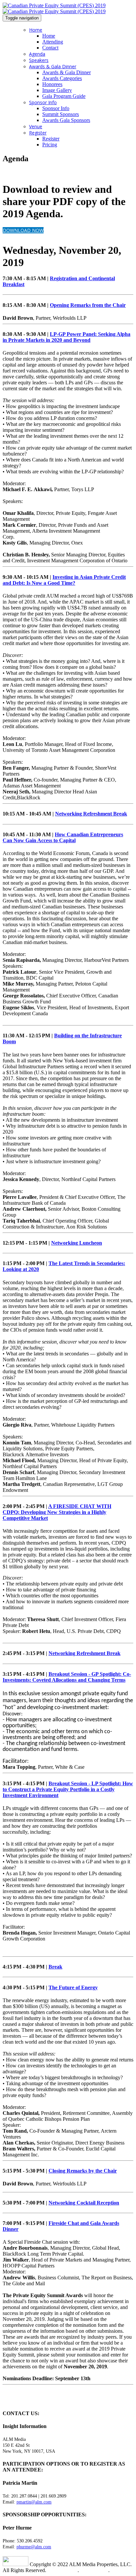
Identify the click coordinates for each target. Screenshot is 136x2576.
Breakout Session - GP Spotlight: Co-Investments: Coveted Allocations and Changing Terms (67, 1677)
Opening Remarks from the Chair (88, 305)
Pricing (50, 145)
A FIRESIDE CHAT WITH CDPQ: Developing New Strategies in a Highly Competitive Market (57, 1512)
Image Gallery (57, 90)
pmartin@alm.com (34, 2502)
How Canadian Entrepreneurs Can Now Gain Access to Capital (63, 837)
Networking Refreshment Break (91, 814)
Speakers (39, 60)
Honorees (52, 84)
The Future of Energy (73, 1987)
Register (38, 133)
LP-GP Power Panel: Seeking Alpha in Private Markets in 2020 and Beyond (67, 337)
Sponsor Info (43, 102)
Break (55, 1967)
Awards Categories (62, 78)
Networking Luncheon (77, 1243)
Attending (53, 42)
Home (36, 30)
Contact (50, 48)
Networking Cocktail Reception (84, 2203)
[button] (23, 230)
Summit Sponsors (61, 114)
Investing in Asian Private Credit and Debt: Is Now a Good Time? (64, 580)
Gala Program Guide (64, 96)
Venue (36, 126)
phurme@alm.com (34, 2547)
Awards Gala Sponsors (66, 120)
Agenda (37, 54)
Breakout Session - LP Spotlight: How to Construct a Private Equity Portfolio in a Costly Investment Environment (68, 1789)
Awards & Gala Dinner (53, 66)
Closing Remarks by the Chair (83, 2171)
